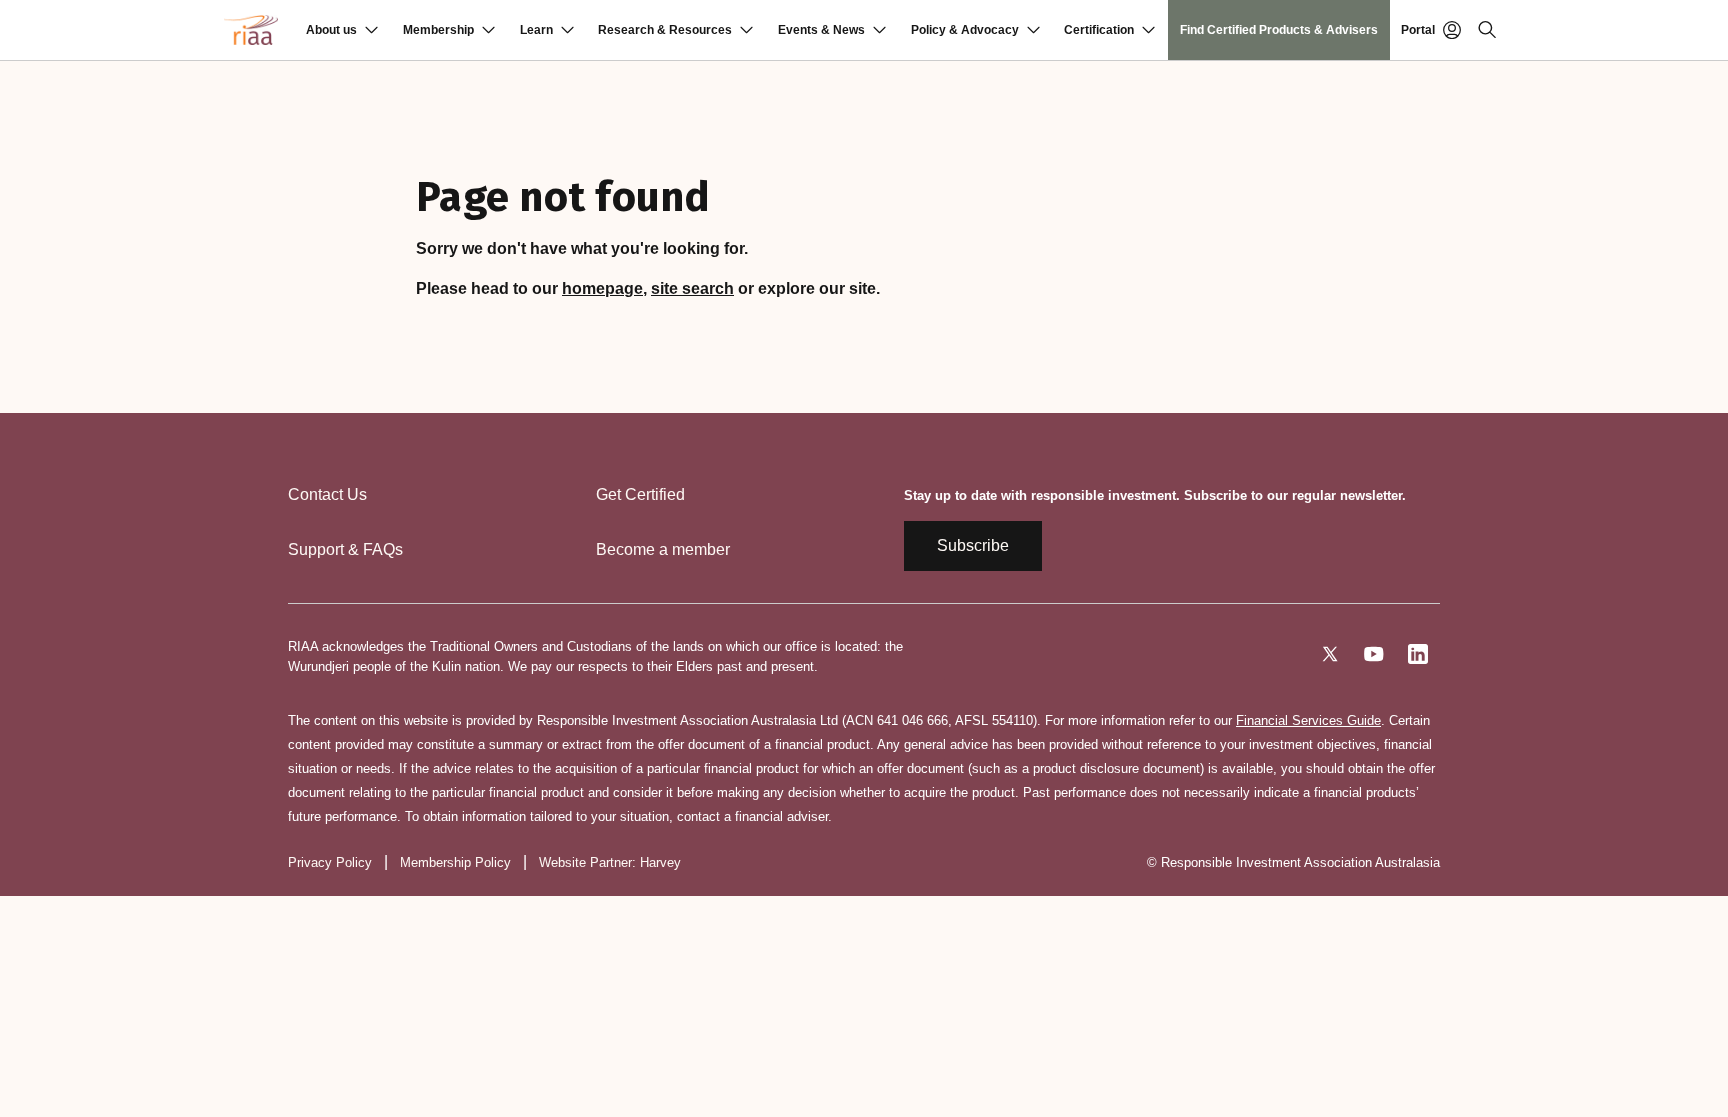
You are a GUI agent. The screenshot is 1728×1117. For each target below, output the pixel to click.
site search (692, 288)
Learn (536, 30)
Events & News (821, 30)
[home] (251, 30)
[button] (342, 30)
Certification (1099, 30)
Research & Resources (665, 30)
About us (331, 30)
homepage (602, 288)
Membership (438, 30)
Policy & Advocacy (965, 30)
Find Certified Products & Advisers (1279, 30)
